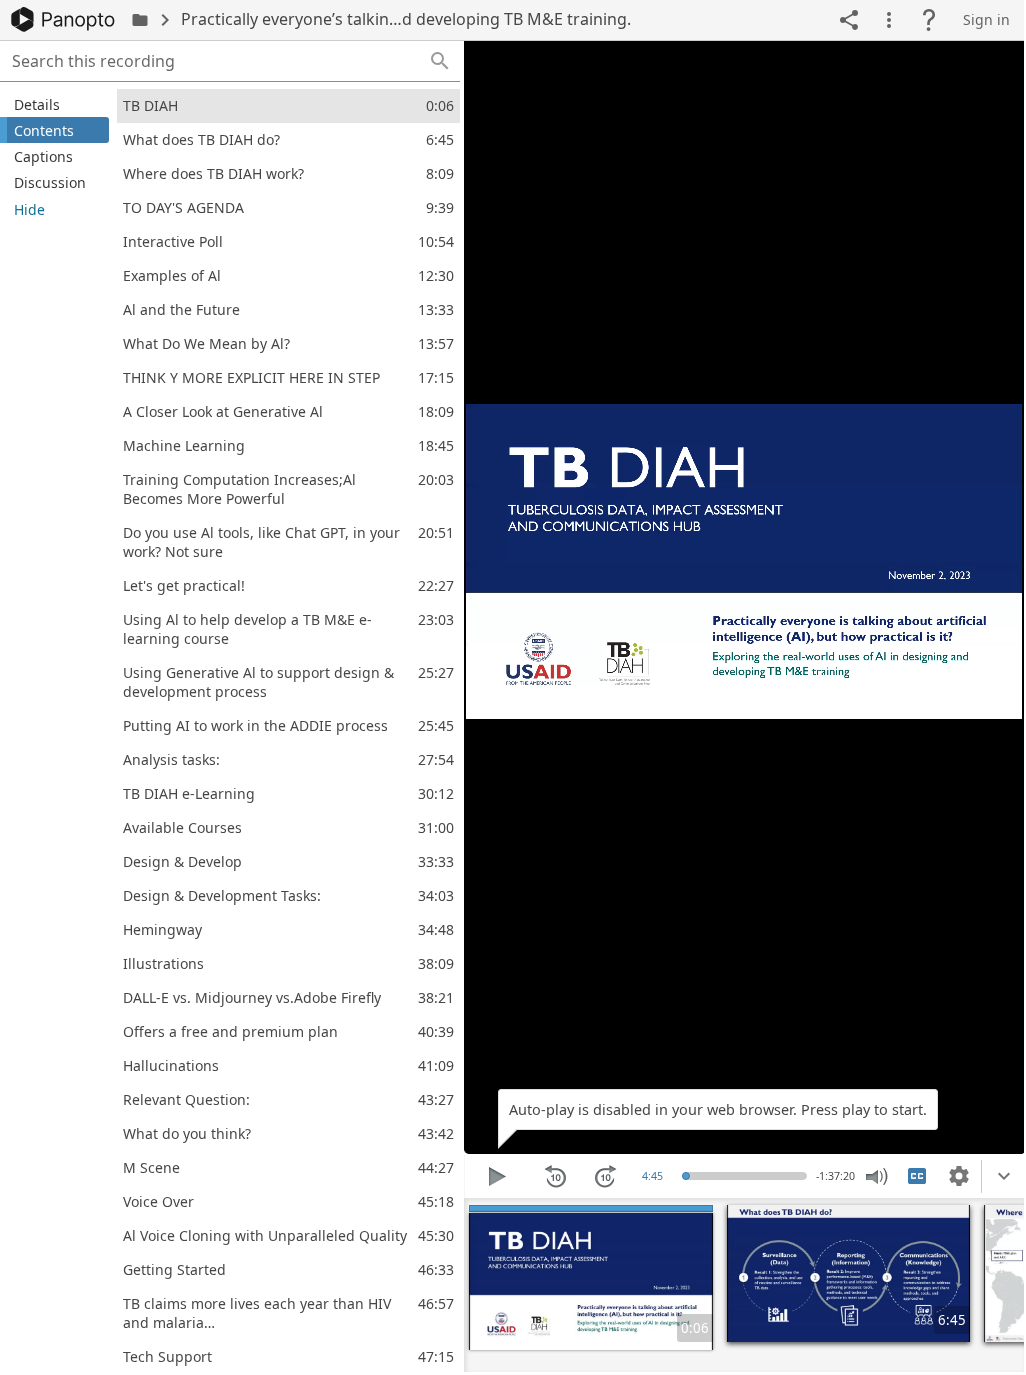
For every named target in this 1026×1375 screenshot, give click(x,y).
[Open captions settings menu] (959, 1176)
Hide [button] (29, 209)
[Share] (849, 20)
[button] (440, 61)
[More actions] (889, 20)
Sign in (986, 19)
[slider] (689, 1176)
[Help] (929, 20)
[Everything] (63, 19)
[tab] (54, 104)
